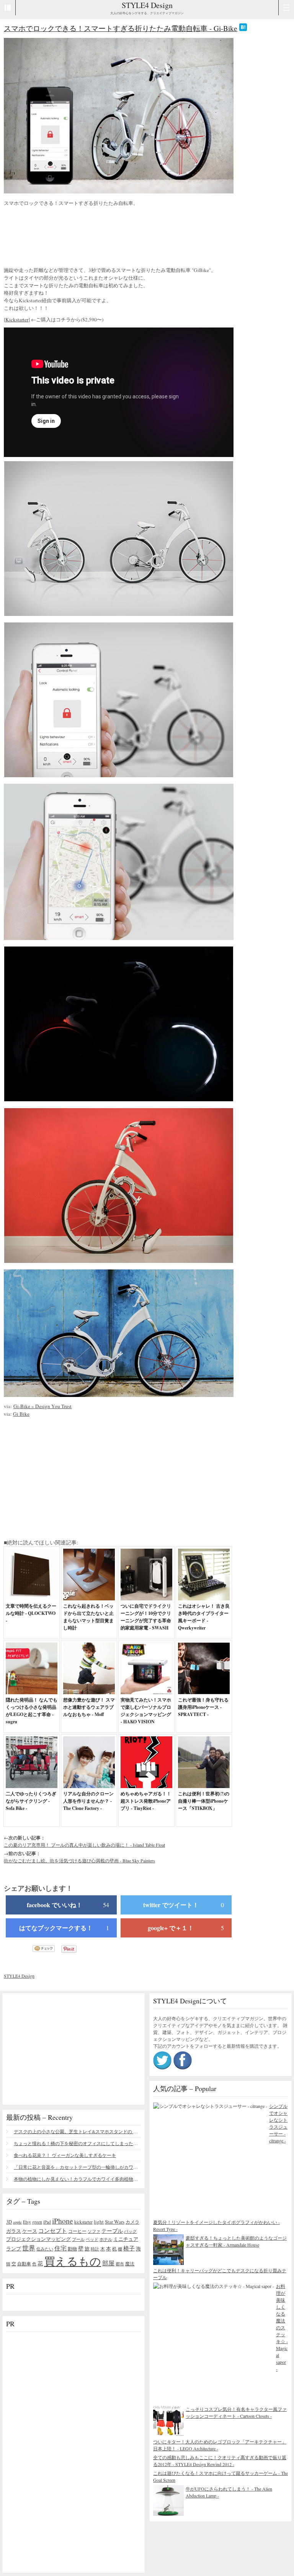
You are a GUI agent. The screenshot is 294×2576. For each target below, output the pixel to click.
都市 (120, 2264)
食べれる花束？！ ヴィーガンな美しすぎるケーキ (65, 2155)
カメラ (132, 2222)
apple (17, 2222)
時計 (95, 2249)
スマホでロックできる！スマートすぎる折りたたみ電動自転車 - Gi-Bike (121, 28)
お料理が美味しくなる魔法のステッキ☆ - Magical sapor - (282, 2327)
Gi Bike (21, 1414)
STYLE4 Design (147, 5)
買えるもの (73, 2261)
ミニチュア (126, 2239)
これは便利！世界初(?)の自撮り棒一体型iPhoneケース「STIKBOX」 (204, 1801)
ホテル (106, 2239)
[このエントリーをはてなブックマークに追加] (243, 28)
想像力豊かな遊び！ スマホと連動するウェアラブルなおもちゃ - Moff (89, 1707)
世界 (29, 2248)
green (37, 2222)
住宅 (60, 2248)
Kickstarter (17, 319)
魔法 (130, 2263)
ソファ (94, 2231)
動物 (72, 2249)
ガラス (14, 2231)
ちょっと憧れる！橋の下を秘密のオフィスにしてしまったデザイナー (77, 2143)
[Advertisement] (65, 237)
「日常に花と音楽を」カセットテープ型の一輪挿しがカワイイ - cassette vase (77, 2167)
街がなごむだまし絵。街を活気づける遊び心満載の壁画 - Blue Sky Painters (79, 1860)
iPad (47, 2222)
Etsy (27, 2222)
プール (78, 2239)
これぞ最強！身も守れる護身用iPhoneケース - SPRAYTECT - (203, 1707)
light (99, 2222)
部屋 (108, 2263)
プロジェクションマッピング (38, 2239)
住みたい (45, 2249)
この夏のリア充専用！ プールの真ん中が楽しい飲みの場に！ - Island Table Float (84, 1845)
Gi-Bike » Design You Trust (42, 1406)
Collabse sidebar (8, 8)
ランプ (14, 2249)
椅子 (129, 2248)
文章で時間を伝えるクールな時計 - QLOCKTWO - (31, 1613)
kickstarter (83, 2222)
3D (9, 2222)
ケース (30, 2231)
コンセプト (53, 2230)
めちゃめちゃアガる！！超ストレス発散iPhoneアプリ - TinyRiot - (146, 1801)
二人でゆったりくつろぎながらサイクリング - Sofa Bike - (31, 1801)
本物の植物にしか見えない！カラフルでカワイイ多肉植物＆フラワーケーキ (77, 2179)
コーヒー (77, 2231)
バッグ (130, 2231)
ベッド (92, 2239)
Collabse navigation (286, 8)
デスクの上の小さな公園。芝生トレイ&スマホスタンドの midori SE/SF (77, 2131)
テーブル (112, 2231)
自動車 (24, 2263)
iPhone (63, 2221)
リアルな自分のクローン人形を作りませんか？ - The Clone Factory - (88, 1801)
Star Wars (115, 2222)
